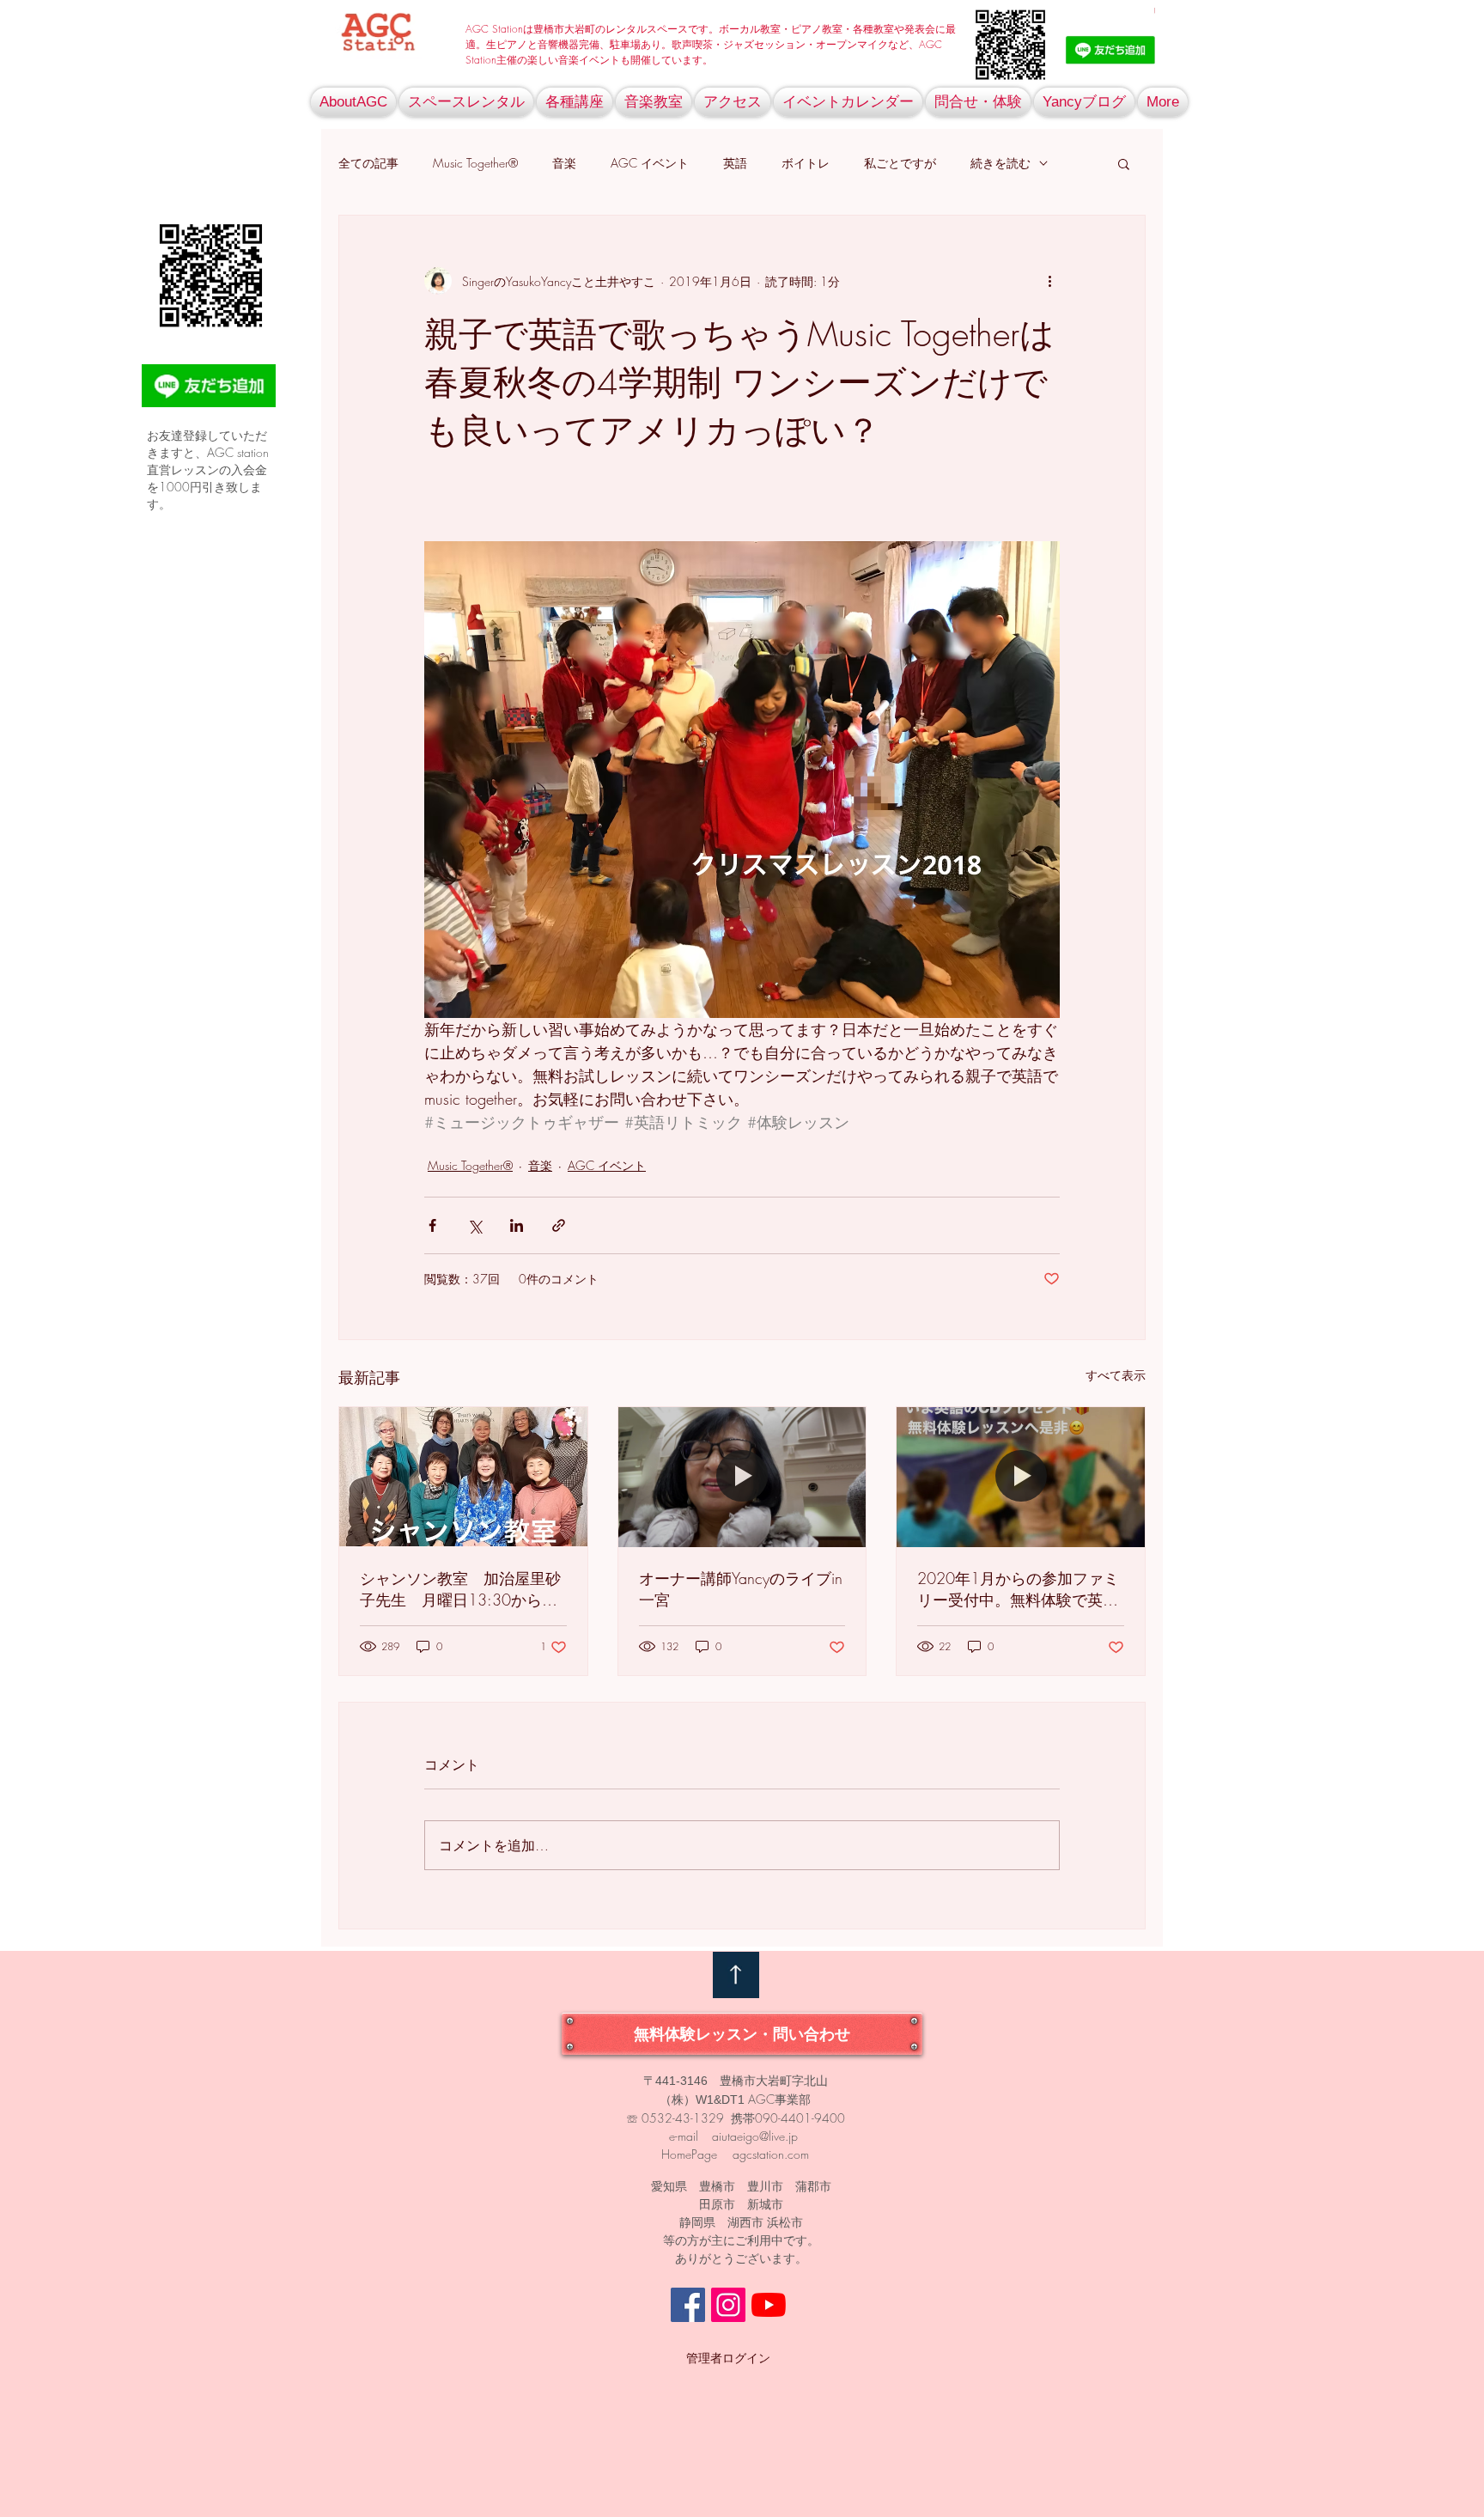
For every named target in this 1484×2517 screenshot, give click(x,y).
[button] (1124, 163)
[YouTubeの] (769, 2305)
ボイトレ (806, 163)
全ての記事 (368, 163)
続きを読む (1000, 163)
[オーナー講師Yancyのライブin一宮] (742, 1477)
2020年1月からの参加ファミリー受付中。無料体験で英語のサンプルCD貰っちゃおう (1018, 1589)
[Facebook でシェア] (432, 1225)
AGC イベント (650, 163)
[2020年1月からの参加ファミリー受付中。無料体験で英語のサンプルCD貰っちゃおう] (1021, 1477)
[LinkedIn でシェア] (517, 1225)
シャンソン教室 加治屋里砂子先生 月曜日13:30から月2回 (460, 1589)
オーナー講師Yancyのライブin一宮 (741, 1589)
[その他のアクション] (1049, 281)
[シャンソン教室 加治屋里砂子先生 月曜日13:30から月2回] (463, 1477)
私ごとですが (900, 163)
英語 (735, 163)
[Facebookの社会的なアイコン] (688, 2305)
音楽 (564, 163)
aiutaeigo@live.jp (755, 2136)
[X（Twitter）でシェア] (474, 1225)
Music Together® (475, 163)
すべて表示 (1116, 1375)
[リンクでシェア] (559, 1225)
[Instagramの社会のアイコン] (728, 2305)
